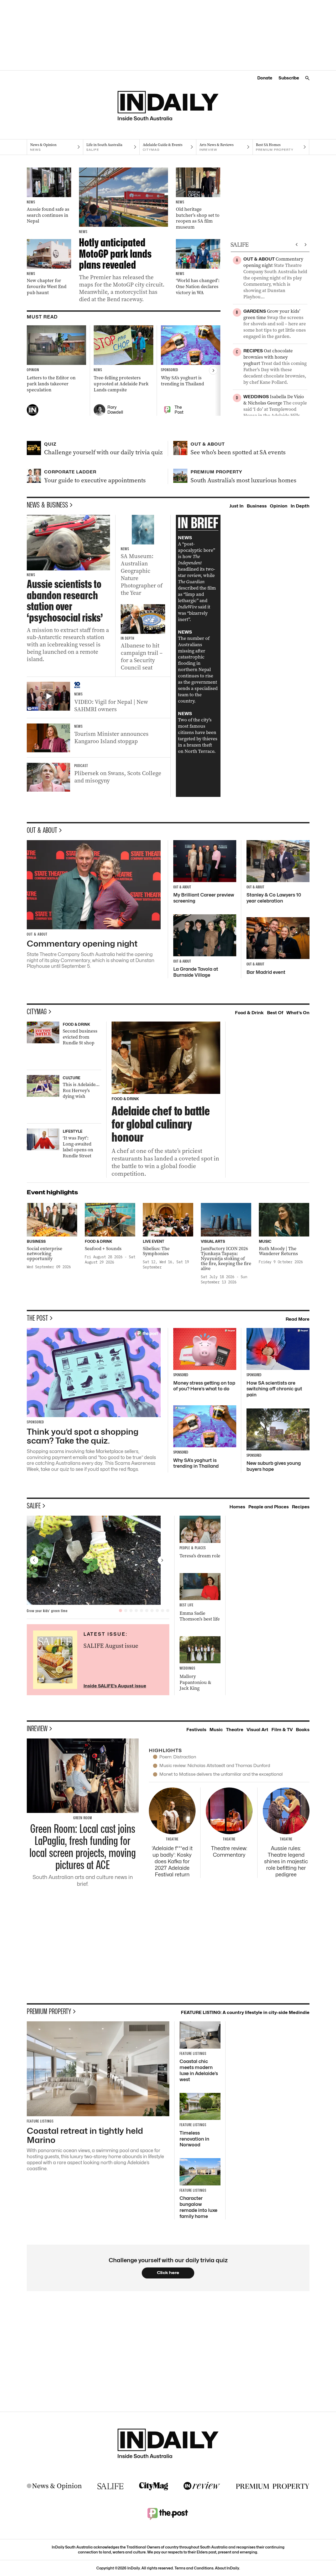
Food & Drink (249, 1013)
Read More (298, 1319)
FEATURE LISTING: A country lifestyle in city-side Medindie (245, 2012)
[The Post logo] (168, 2514)
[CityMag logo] (154, 2486)
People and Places (269, 1507)
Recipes (301, 1507)
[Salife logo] (111, 2486)
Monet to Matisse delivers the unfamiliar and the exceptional (221, 1774)
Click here (168, 2273)
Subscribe (289, 78)
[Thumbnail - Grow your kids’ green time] (98, 1560)
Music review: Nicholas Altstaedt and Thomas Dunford (215, 1765)
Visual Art (257, 1730)
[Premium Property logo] (273, 2486)
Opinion (279, 506)
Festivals (196, 1730)
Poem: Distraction (178, 1757)
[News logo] (54, 2486)
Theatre (235, 1730)
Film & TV (282, 1730)
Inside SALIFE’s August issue (115, 1686)
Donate (265, 78)
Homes (237, 1507)
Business (257, 506)
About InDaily (227, 2568)
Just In (237, 506)
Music (216, 1730)
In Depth (300, 506)
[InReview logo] (202, 2486)
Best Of (275, 1013)
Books (303, 1730)
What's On (298, 1013)
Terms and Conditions (194, 2568)
